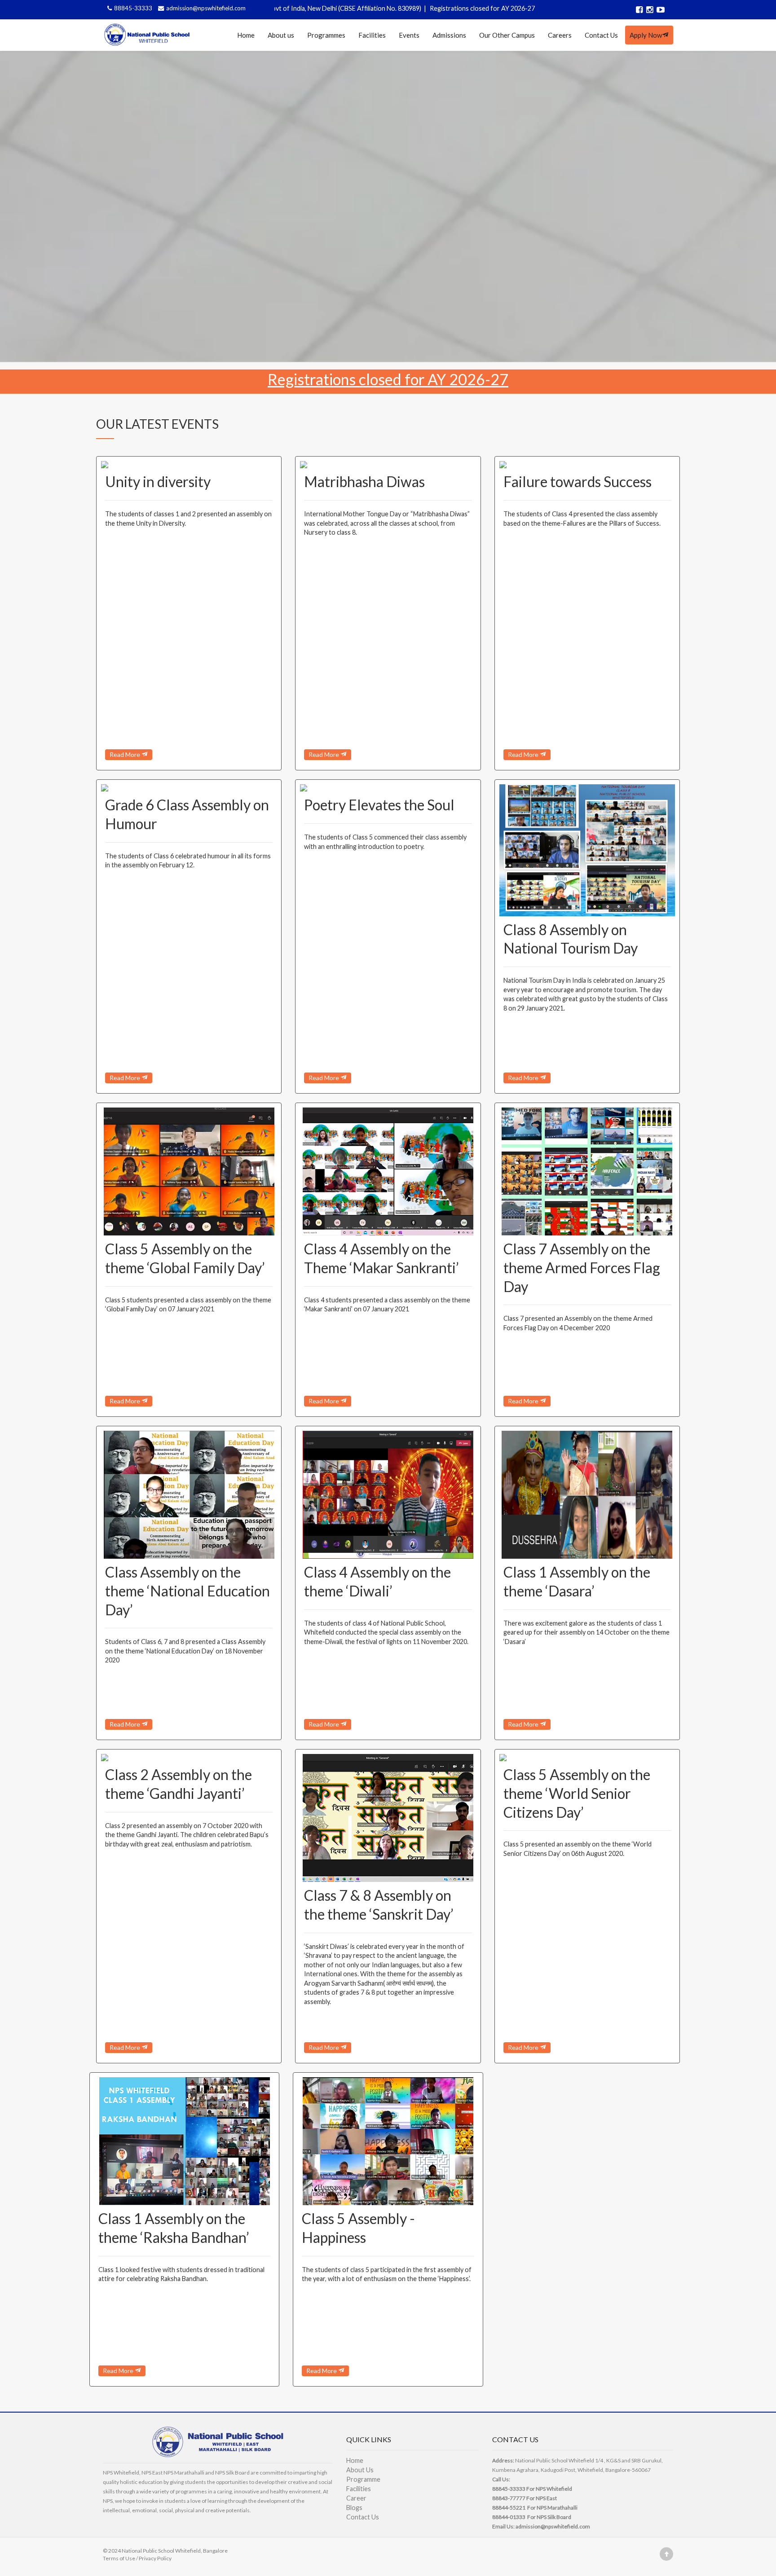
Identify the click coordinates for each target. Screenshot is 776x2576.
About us (281, 35)
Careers (560, 35)
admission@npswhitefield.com (206, 8)
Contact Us (601, 35)
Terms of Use (119, 2558)
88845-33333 (134, 8)
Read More (126, 754)
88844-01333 (509, 2517)
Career (356, 2498)
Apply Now (646, 35)
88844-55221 (509, 2508)
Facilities (372, 35)
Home (246, 35)
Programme (363, 2479)
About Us (360, 2470)
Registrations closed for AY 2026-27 (408, 8)
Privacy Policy (155, 2558)
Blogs (354, 2508)
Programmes (326, 35)
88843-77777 (509, 2498)
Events (409, 35)
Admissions (449, 35)
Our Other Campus (507, 35)
